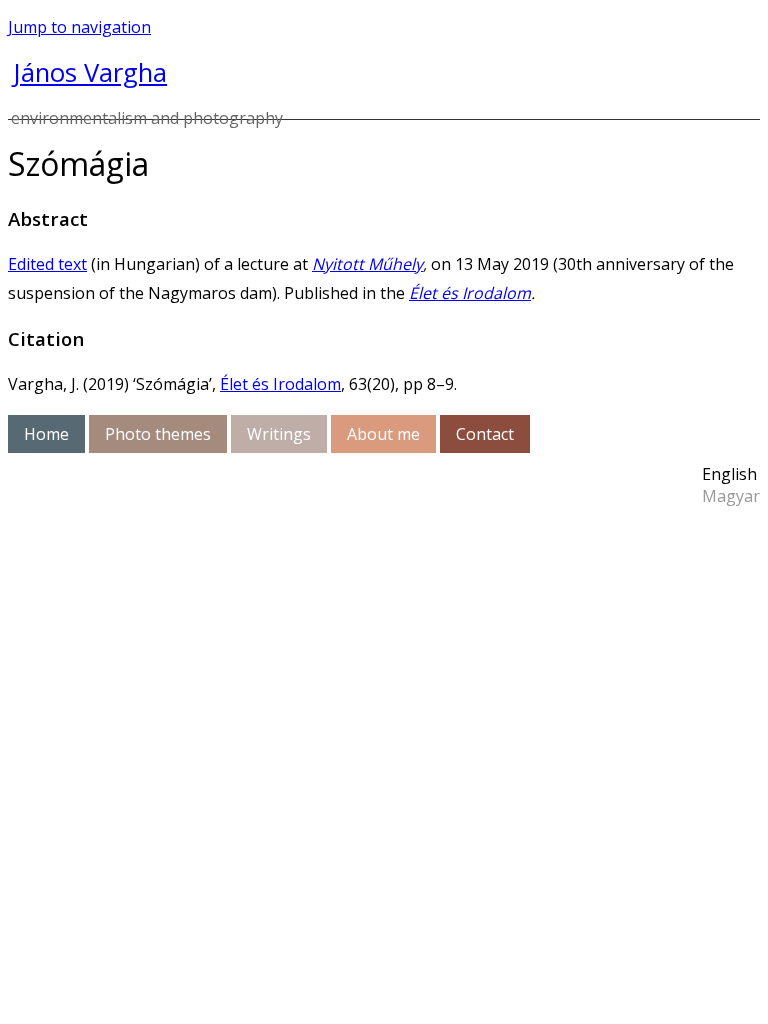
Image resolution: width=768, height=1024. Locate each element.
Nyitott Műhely (367, 264)
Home (46, 434)
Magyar (731, 496)
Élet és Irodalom (470, 293)
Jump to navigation (79, 27)
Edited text (47, 264)
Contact (485, 434)
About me (383, 434)
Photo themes (158, 434)
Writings (279, 434)
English (729, 474)
